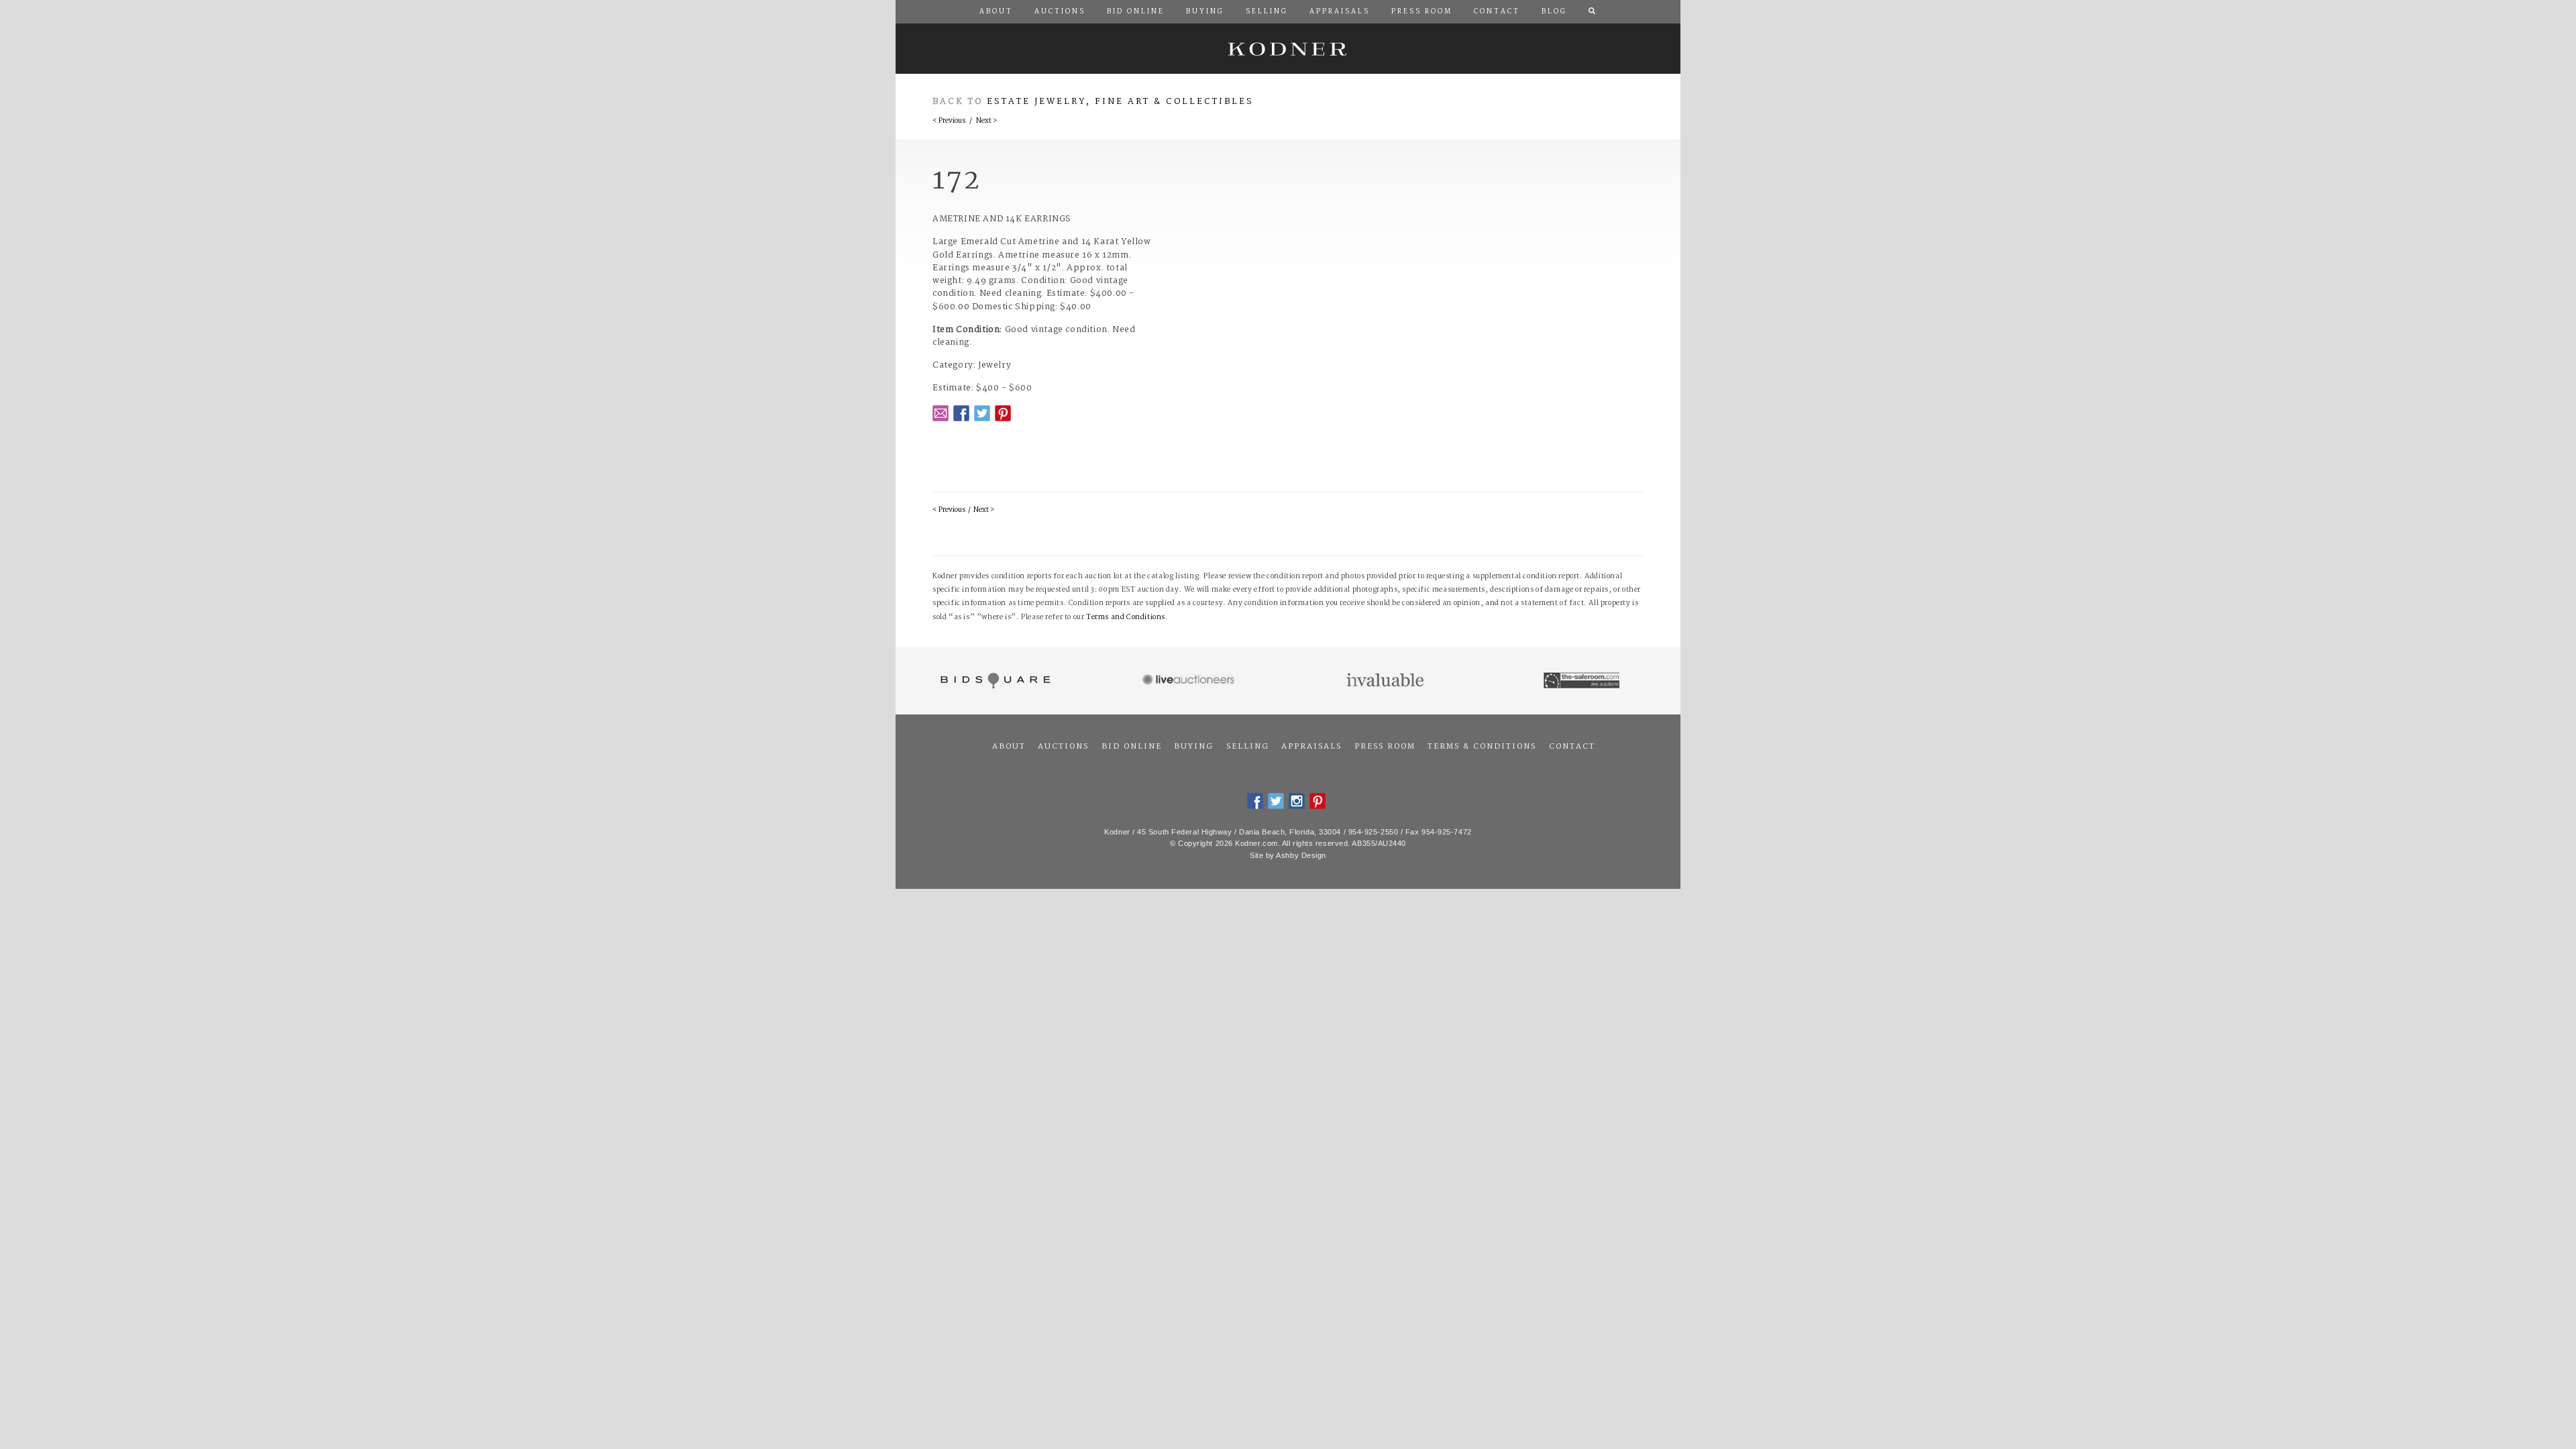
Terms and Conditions (1126, 618)
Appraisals (1311, 747)
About (1009, 747)
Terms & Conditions (1482, 747)
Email (941, 413)
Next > (986, 121)
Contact (1572, 747)
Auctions (1063, 747)
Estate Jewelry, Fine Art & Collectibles (1120, 102)
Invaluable (1386, 681)
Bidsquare (994, 681)
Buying (1194, 747)
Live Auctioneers (1190, 681)
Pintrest (1003, 413)
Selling (1248, 747)
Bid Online (1132, 747)
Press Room (1385, 747)
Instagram (1297, 801)
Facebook (961, 413)
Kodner (1288, 49)
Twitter (982, 413)
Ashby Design (1301, 855)
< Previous (949, 121)
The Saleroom (1583, 681)
